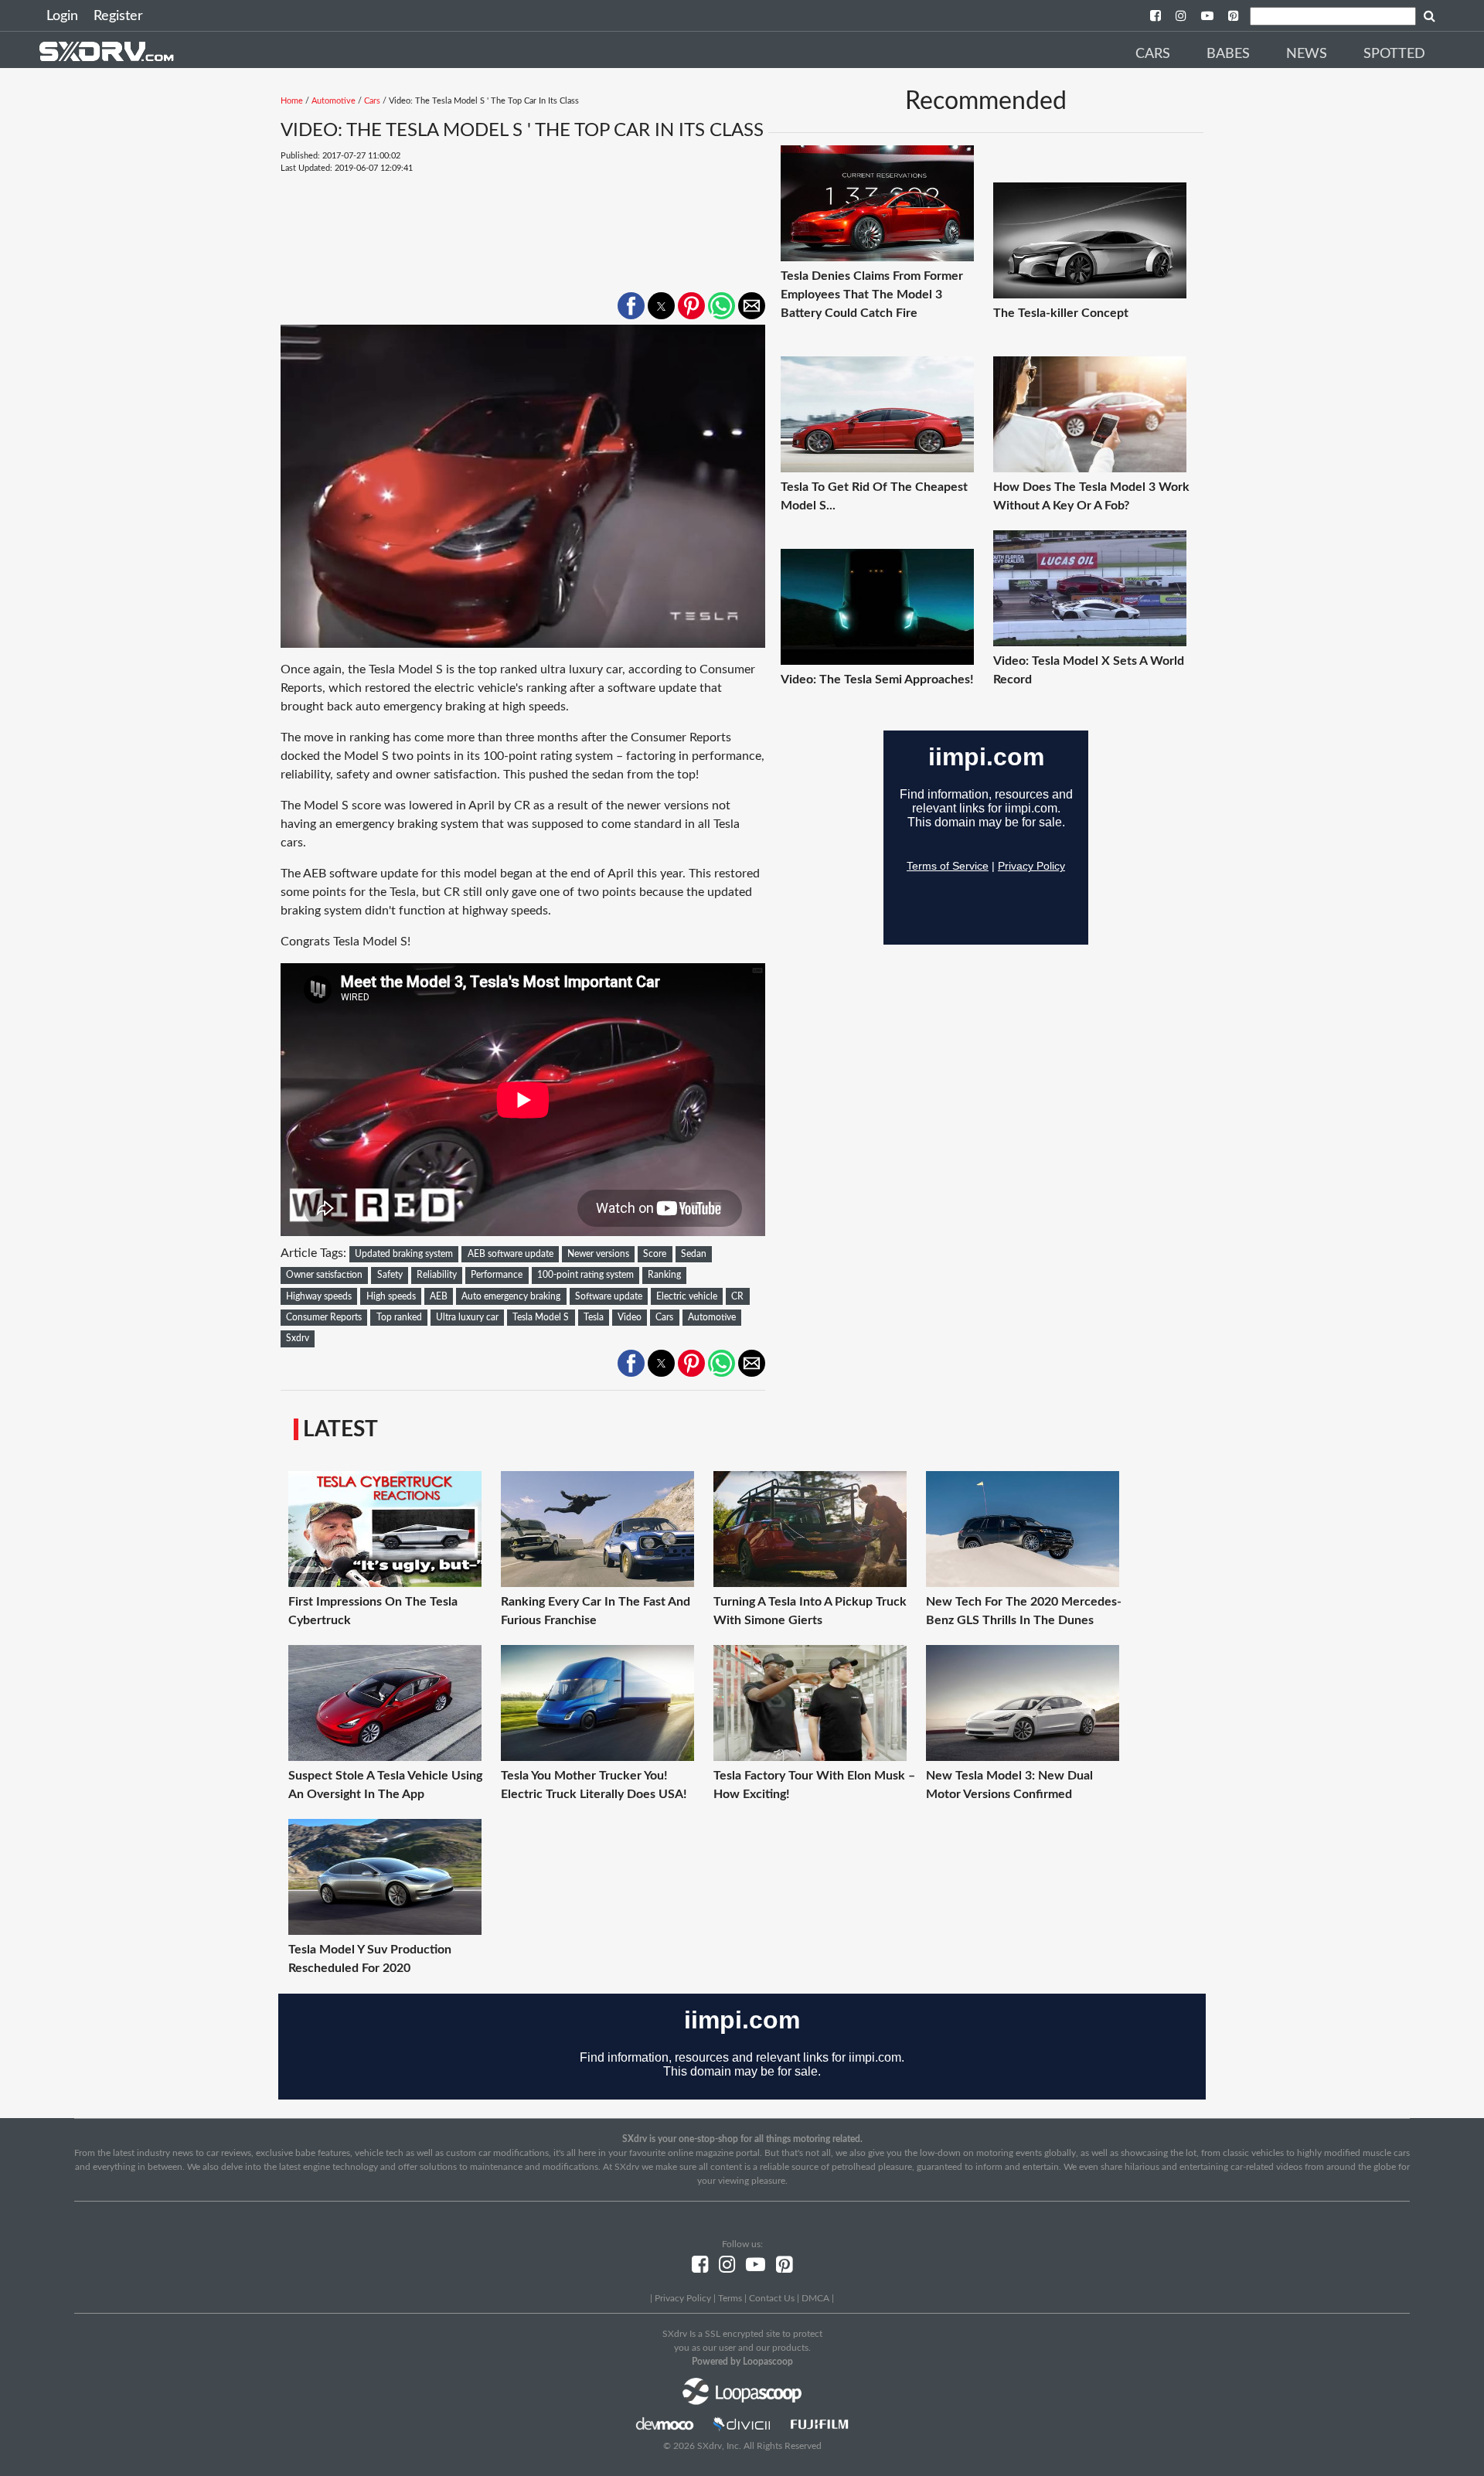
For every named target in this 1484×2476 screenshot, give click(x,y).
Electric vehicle (687, 1296)
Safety (390, 1275)
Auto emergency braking (511, 1296)
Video (630, 1317)
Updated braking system (404, 1254)
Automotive (334, 101)
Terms (730, 2298)
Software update (609, 1296)
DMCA (815, 2298)
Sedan (694, 1254)
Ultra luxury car (467, 1317)
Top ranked (399, 1317)
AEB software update (511, 1254)
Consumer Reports (324, 1317)
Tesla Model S (541, 1317)
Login (62, 16)
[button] (631, 306)
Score (655, 1254)
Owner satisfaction (324, 1275)
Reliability (437, 1275)
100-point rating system (585, 1275)
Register (118, 16)
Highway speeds (319, 1296)
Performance (497, 1275)
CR (737, 1296)
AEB (439, 1296)
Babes (1228, 54)
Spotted (1394, 54)
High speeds (391, 1296)
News (1307, 54)
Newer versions (598, 1254)
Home (292, 101)
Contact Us (772, 2298)
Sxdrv (298, 1338)
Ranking (664, 1275)
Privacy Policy (683, 2298)
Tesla (594, 1317)
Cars (1153, 54)
